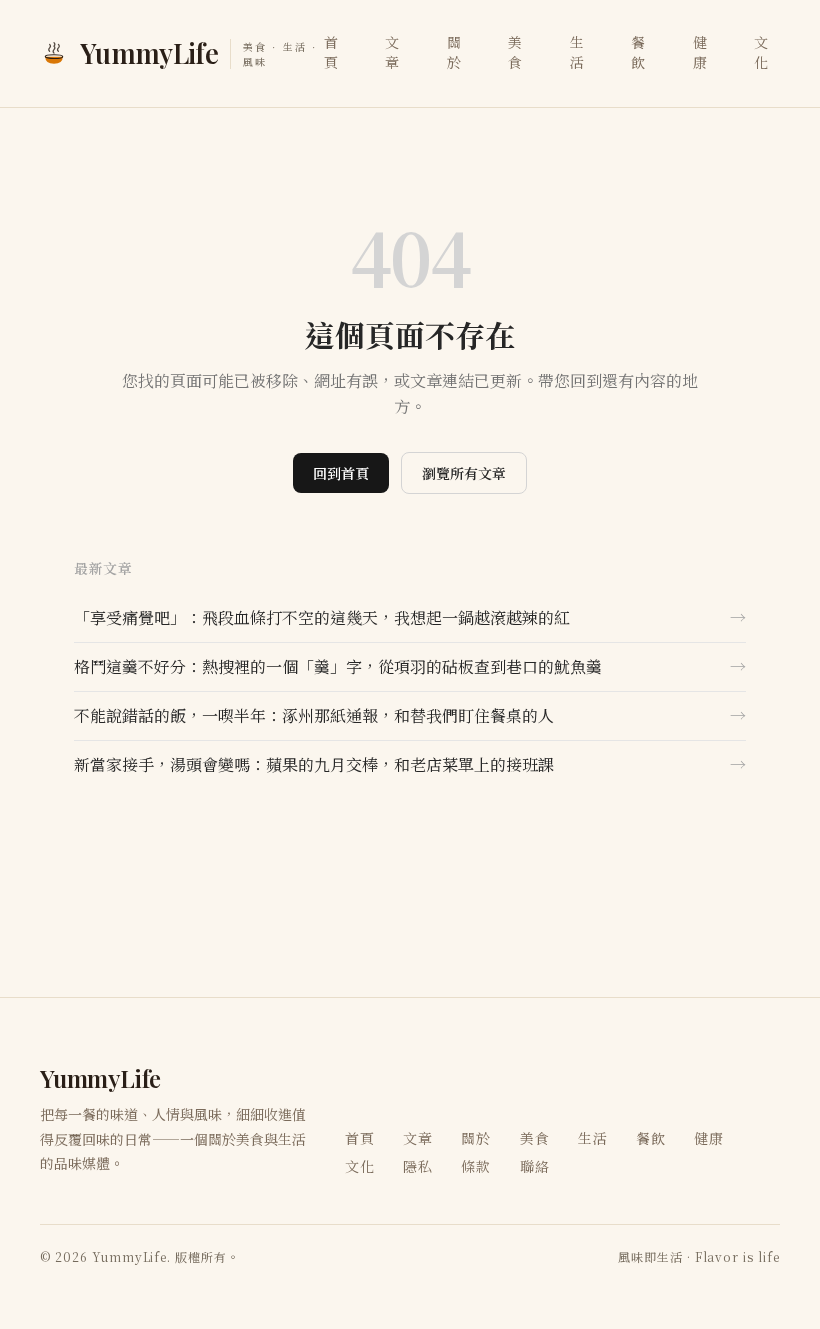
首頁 (331, 52)
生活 (577, 52)
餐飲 (638, 52)
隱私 (418, 1166)
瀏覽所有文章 (464, 473)
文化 (761, 52)
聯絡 (535, 1166)
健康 (700, 52)
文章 (392, 52)
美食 (515, 52)
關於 (454, 52)
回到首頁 (341, 473)
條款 (476, 1166)
